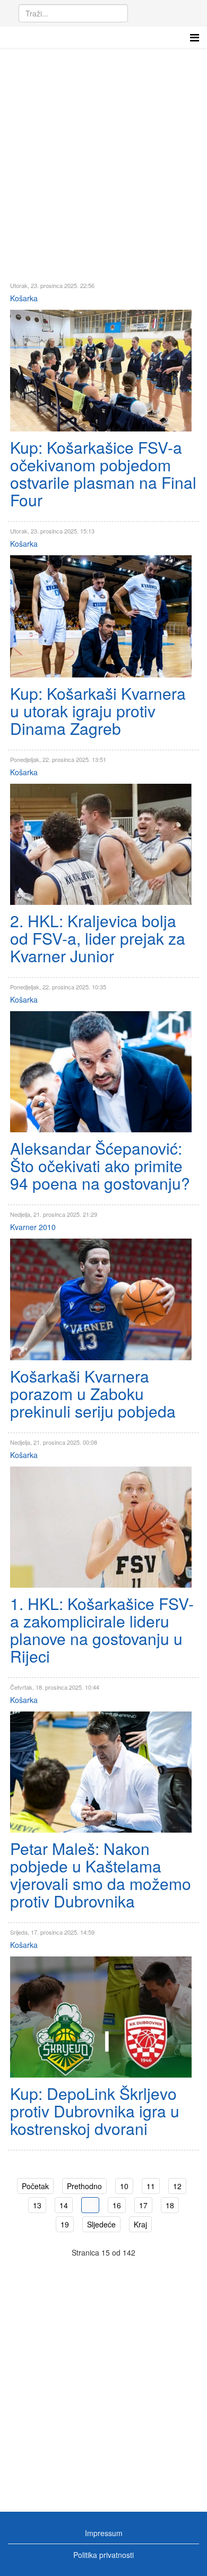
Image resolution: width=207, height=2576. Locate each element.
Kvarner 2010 (33, 1227)
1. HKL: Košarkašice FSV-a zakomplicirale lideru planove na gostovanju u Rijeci (102, 1630)
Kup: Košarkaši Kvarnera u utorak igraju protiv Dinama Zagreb (98, 711)
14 (64, 2205)
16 (117, 2205)
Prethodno (84, 2186)
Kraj (140, 2224)
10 (124, 2186)
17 (143, 2205)
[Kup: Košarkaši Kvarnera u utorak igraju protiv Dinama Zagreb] (101, 616)
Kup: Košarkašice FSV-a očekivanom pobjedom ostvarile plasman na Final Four (103, 473)
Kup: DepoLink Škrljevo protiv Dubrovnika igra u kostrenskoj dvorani (95, 2111)
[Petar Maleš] (101, 1772)
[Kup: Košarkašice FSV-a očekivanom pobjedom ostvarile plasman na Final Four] (101, 371)
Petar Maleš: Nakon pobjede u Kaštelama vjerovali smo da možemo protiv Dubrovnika (101, 1875)
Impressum (104, 2533)
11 (151, 2186)
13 (37, 2205)
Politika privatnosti (103, 2555)
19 (65, 2224)
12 (177, 2186)
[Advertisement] (103, 157)
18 (170, 2205)
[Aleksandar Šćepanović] (101, 1072)
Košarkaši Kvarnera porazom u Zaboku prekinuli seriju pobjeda (93, 1393)
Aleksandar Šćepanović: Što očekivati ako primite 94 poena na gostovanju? (100, 1166)
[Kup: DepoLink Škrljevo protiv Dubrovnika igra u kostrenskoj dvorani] (101, 2017)
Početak (35, 2186)
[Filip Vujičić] (101, 1299)
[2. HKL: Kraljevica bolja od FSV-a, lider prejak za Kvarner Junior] (101, 844)
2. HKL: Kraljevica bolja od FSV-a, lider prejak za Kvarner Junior (98, 938)
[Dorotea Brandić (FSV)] (101, 1527)
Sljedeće (101, 2224)
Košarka (24, 298)
